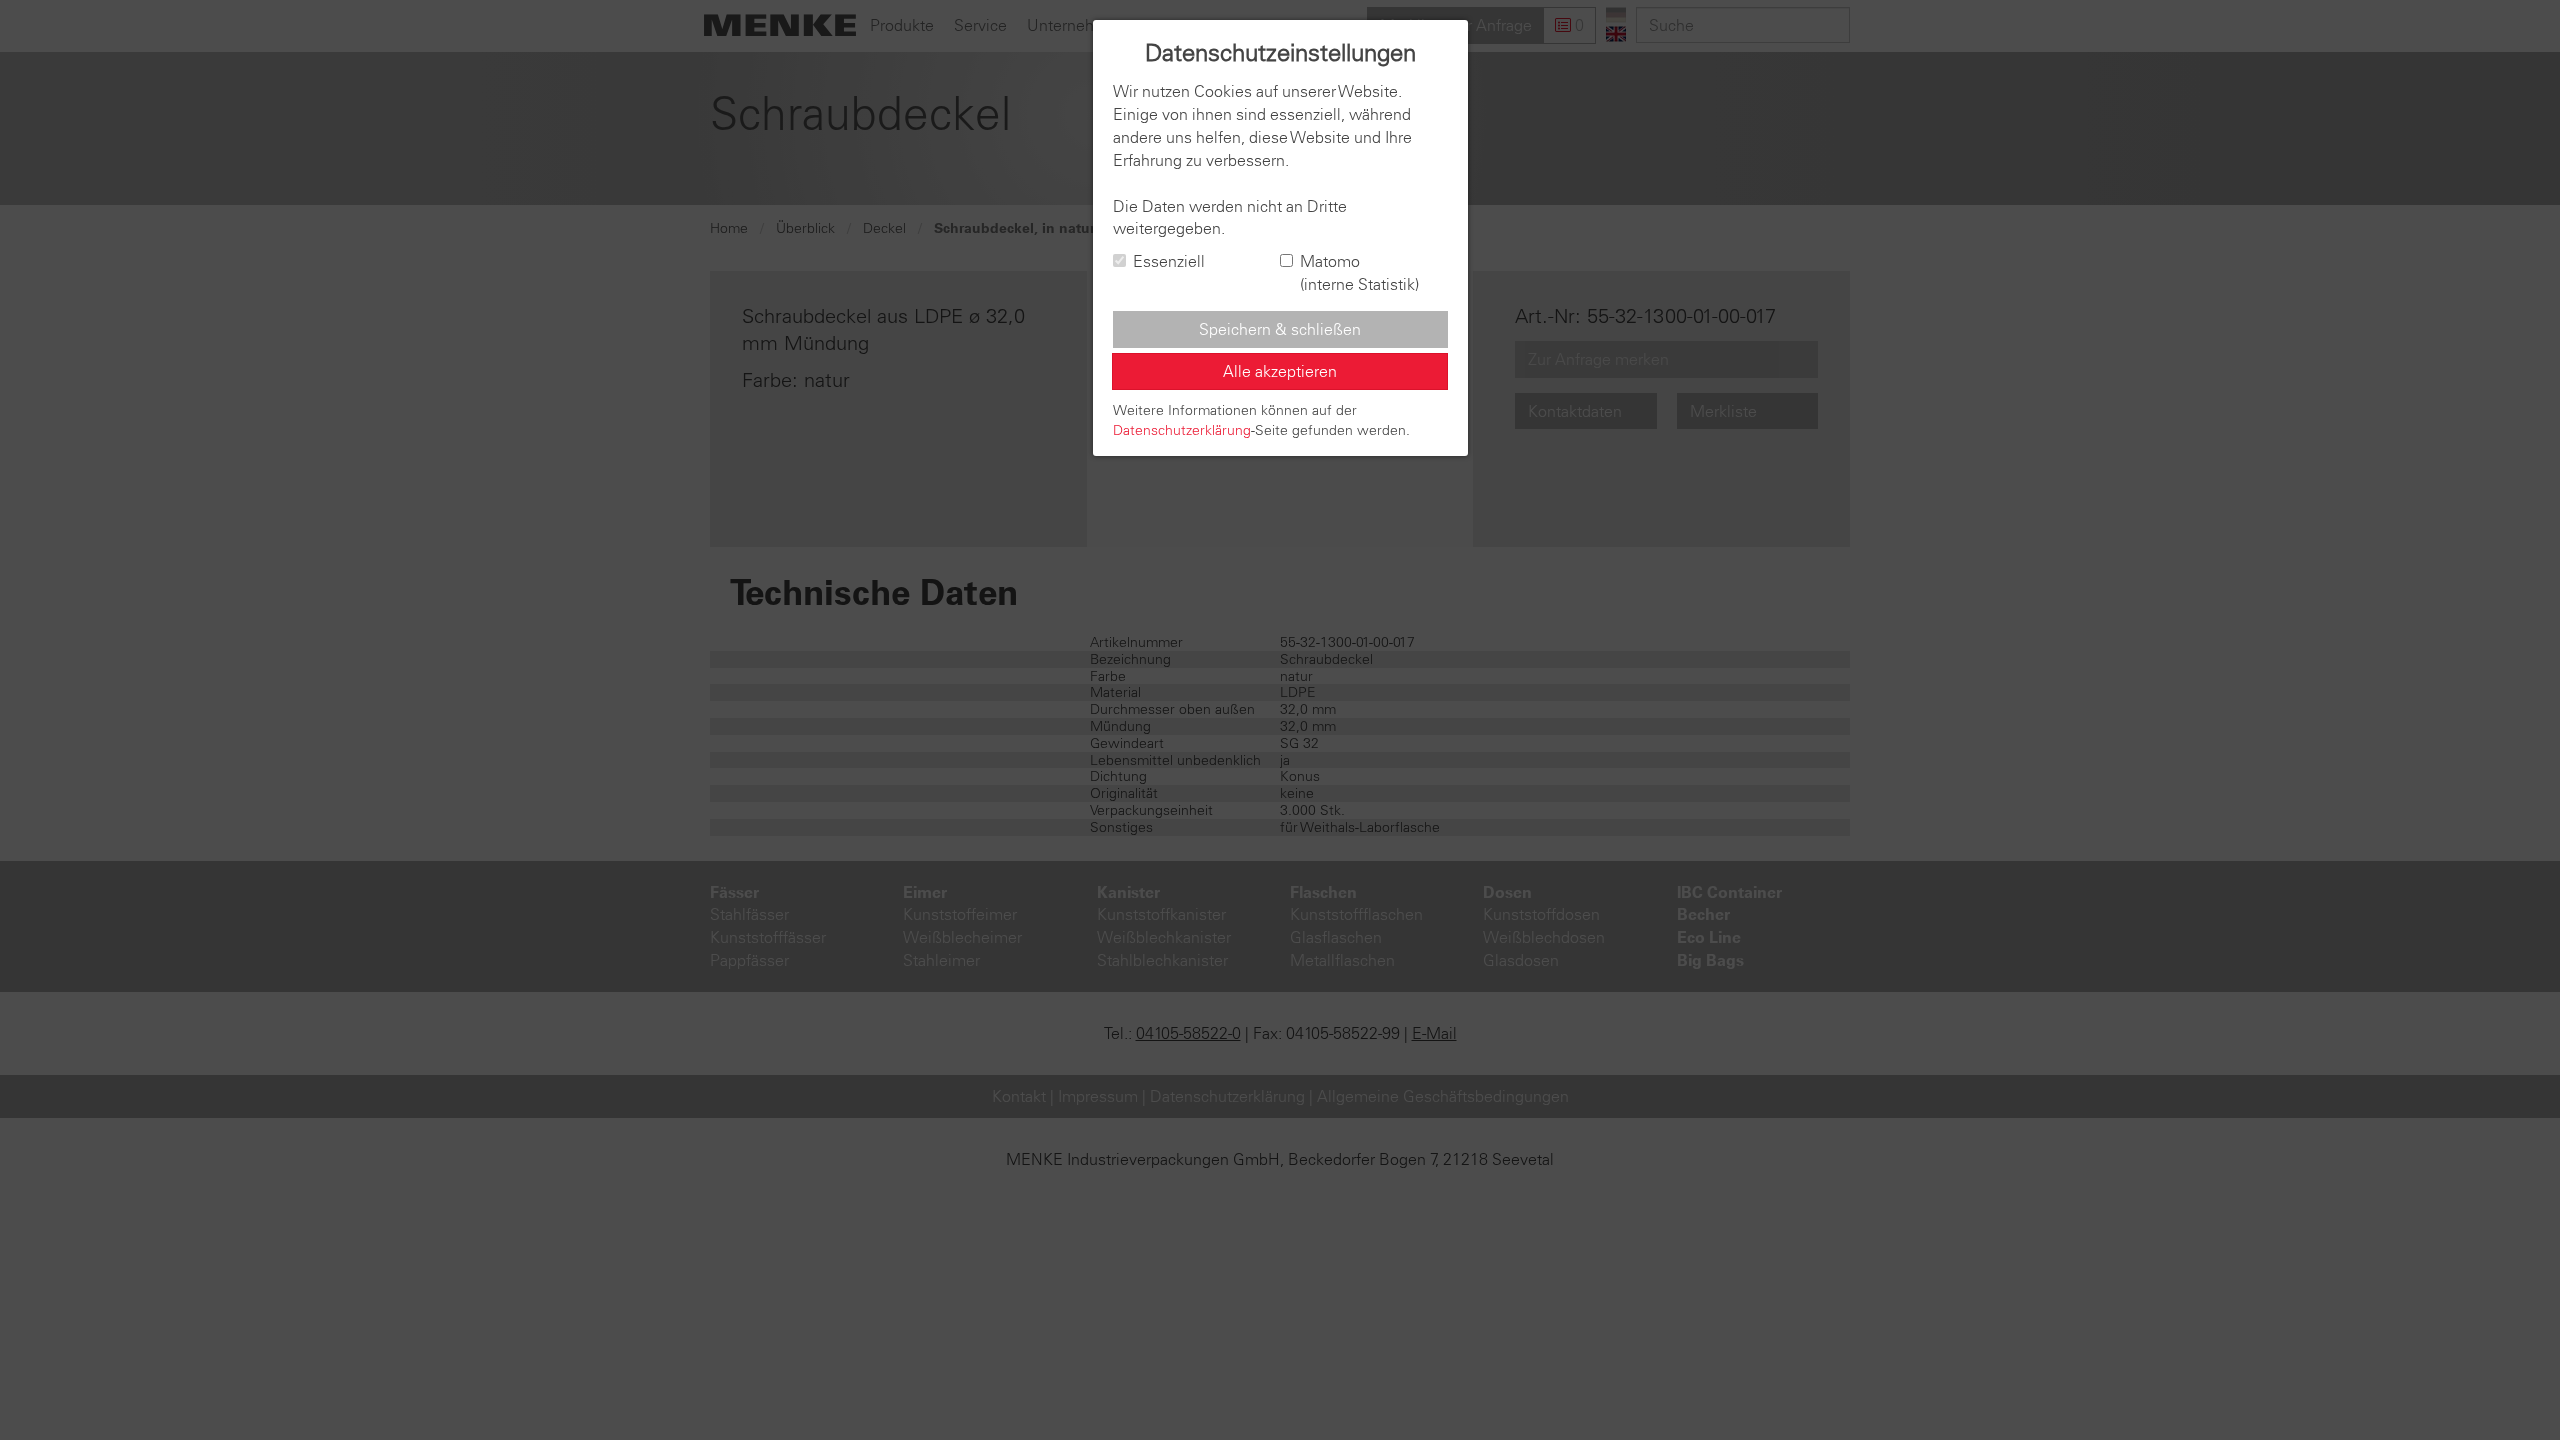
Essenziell (1169, 261)
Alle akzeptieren (1280, 371)
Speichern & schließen (1280, 329)
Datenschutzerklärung (1182, 430)
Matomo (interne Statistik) (1359, 272)
